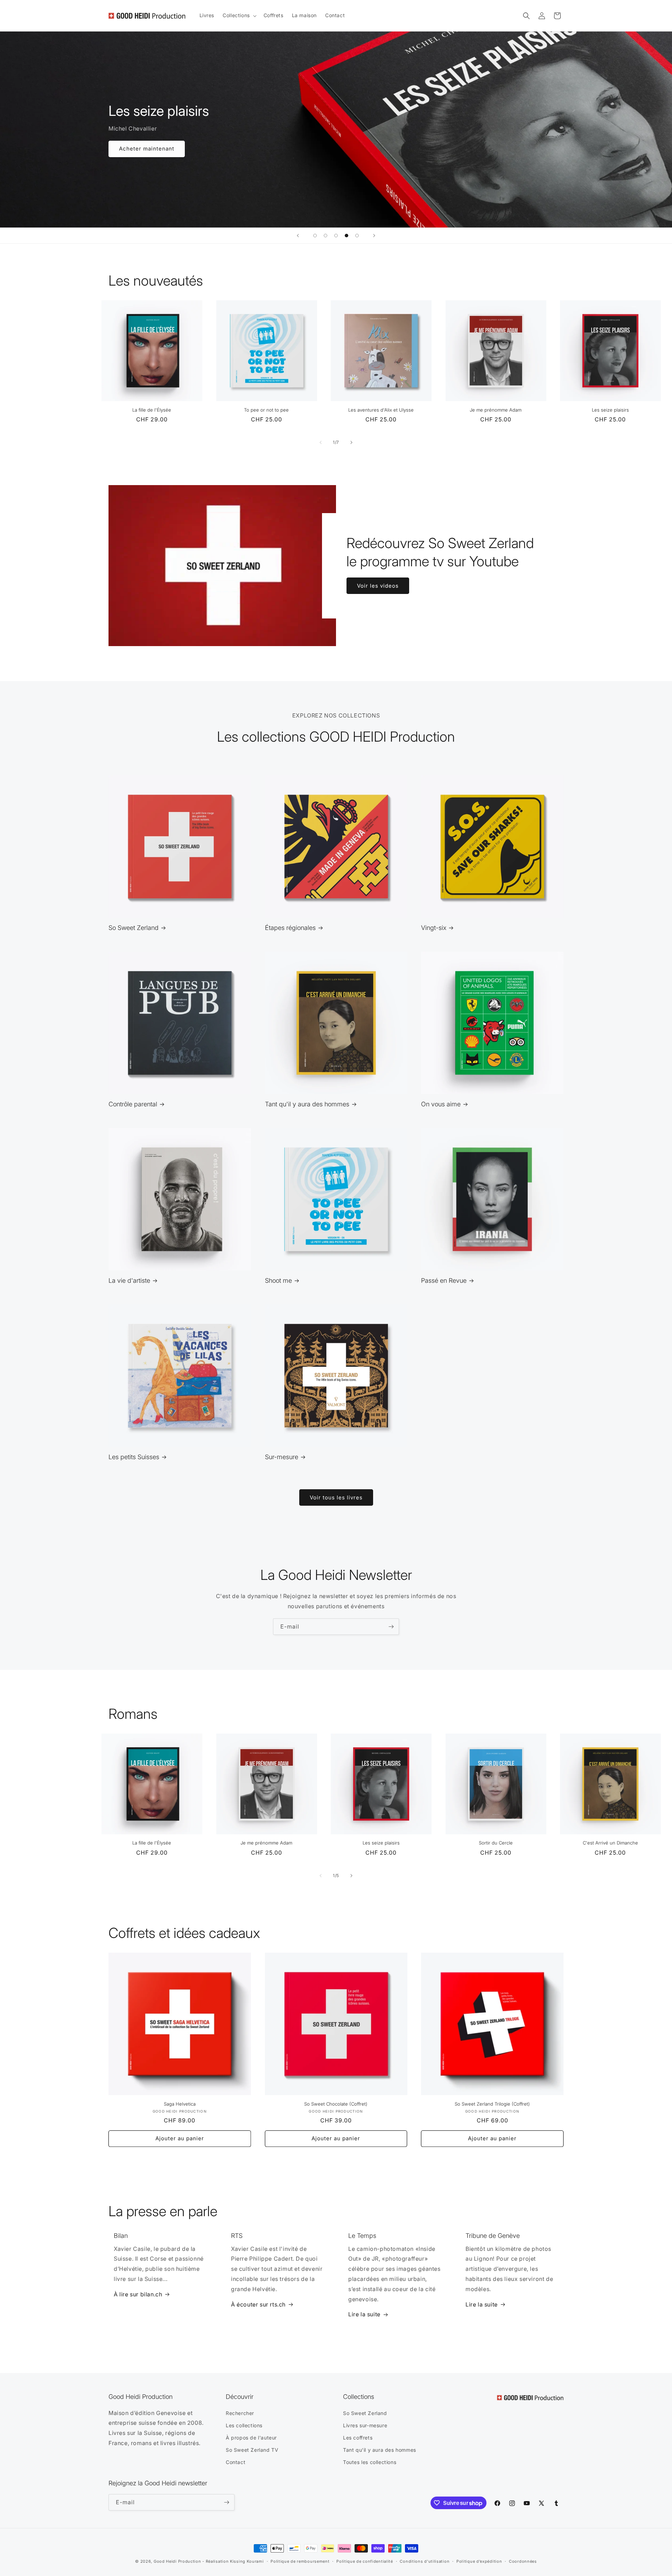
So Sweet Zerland (134, 928)
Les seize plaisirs (610, 410)
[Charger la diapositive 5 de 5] (357, 236)
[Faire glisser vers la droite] (351, 442)
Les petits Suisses (134, 1457)
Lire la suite (364, 2314)
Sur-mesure (282, 1457)
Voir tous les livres (336, 1497)
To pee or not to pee (266, 410)
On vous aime (441, 1104)
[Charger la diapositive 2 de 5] (325, 236)
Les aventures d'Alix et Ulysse (381, 410)
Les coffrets (358, 2438)
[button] (239, 15)
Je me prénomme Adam (496, 410)
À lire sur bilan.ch (138, 2294)
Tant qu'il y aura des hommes (307, 1104)
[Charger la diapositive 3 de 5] (336, 236)
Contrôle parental (133, 1104)
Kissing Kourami (247, 2561)
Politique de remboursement (300, 2561)
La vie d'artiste (129, 1280)
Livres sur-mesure (365, 2425)
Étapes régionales (290, 928)
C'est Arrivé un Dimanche (610, 1843)
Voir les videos (378, 585)
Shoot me (278, 1280)
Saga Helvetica (180, 2104)
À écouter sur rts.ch (258, 2304)
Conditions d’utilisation (425, 2561)
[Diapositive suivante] (374, 236)
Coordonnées (523, 2561)
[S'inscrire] (391, 1627)
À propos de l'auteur (251, 2438)
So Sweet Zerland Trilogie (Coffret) (492, 2104)
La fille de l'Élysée (152, 410)
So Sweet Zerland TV (252, 2450)
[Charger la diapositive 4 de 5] (346, 236)
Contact (236, 2462)
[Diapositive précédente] (298, 236)
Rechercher (240, 2413)
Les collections (244, 2425)
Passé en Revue (444, 1280)
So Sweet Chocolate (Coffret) (336, 2104)
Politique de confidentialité (365, 2561)
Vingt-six (434, 928)
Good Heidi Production (177, 2561)
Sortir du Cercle (496, 1843)
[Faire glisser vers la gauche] (321, 442)
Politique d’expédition (479, 2561)
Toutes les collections (370, 2462)
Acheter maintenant (147, 149)
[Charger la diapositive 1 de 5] (315, 236)
